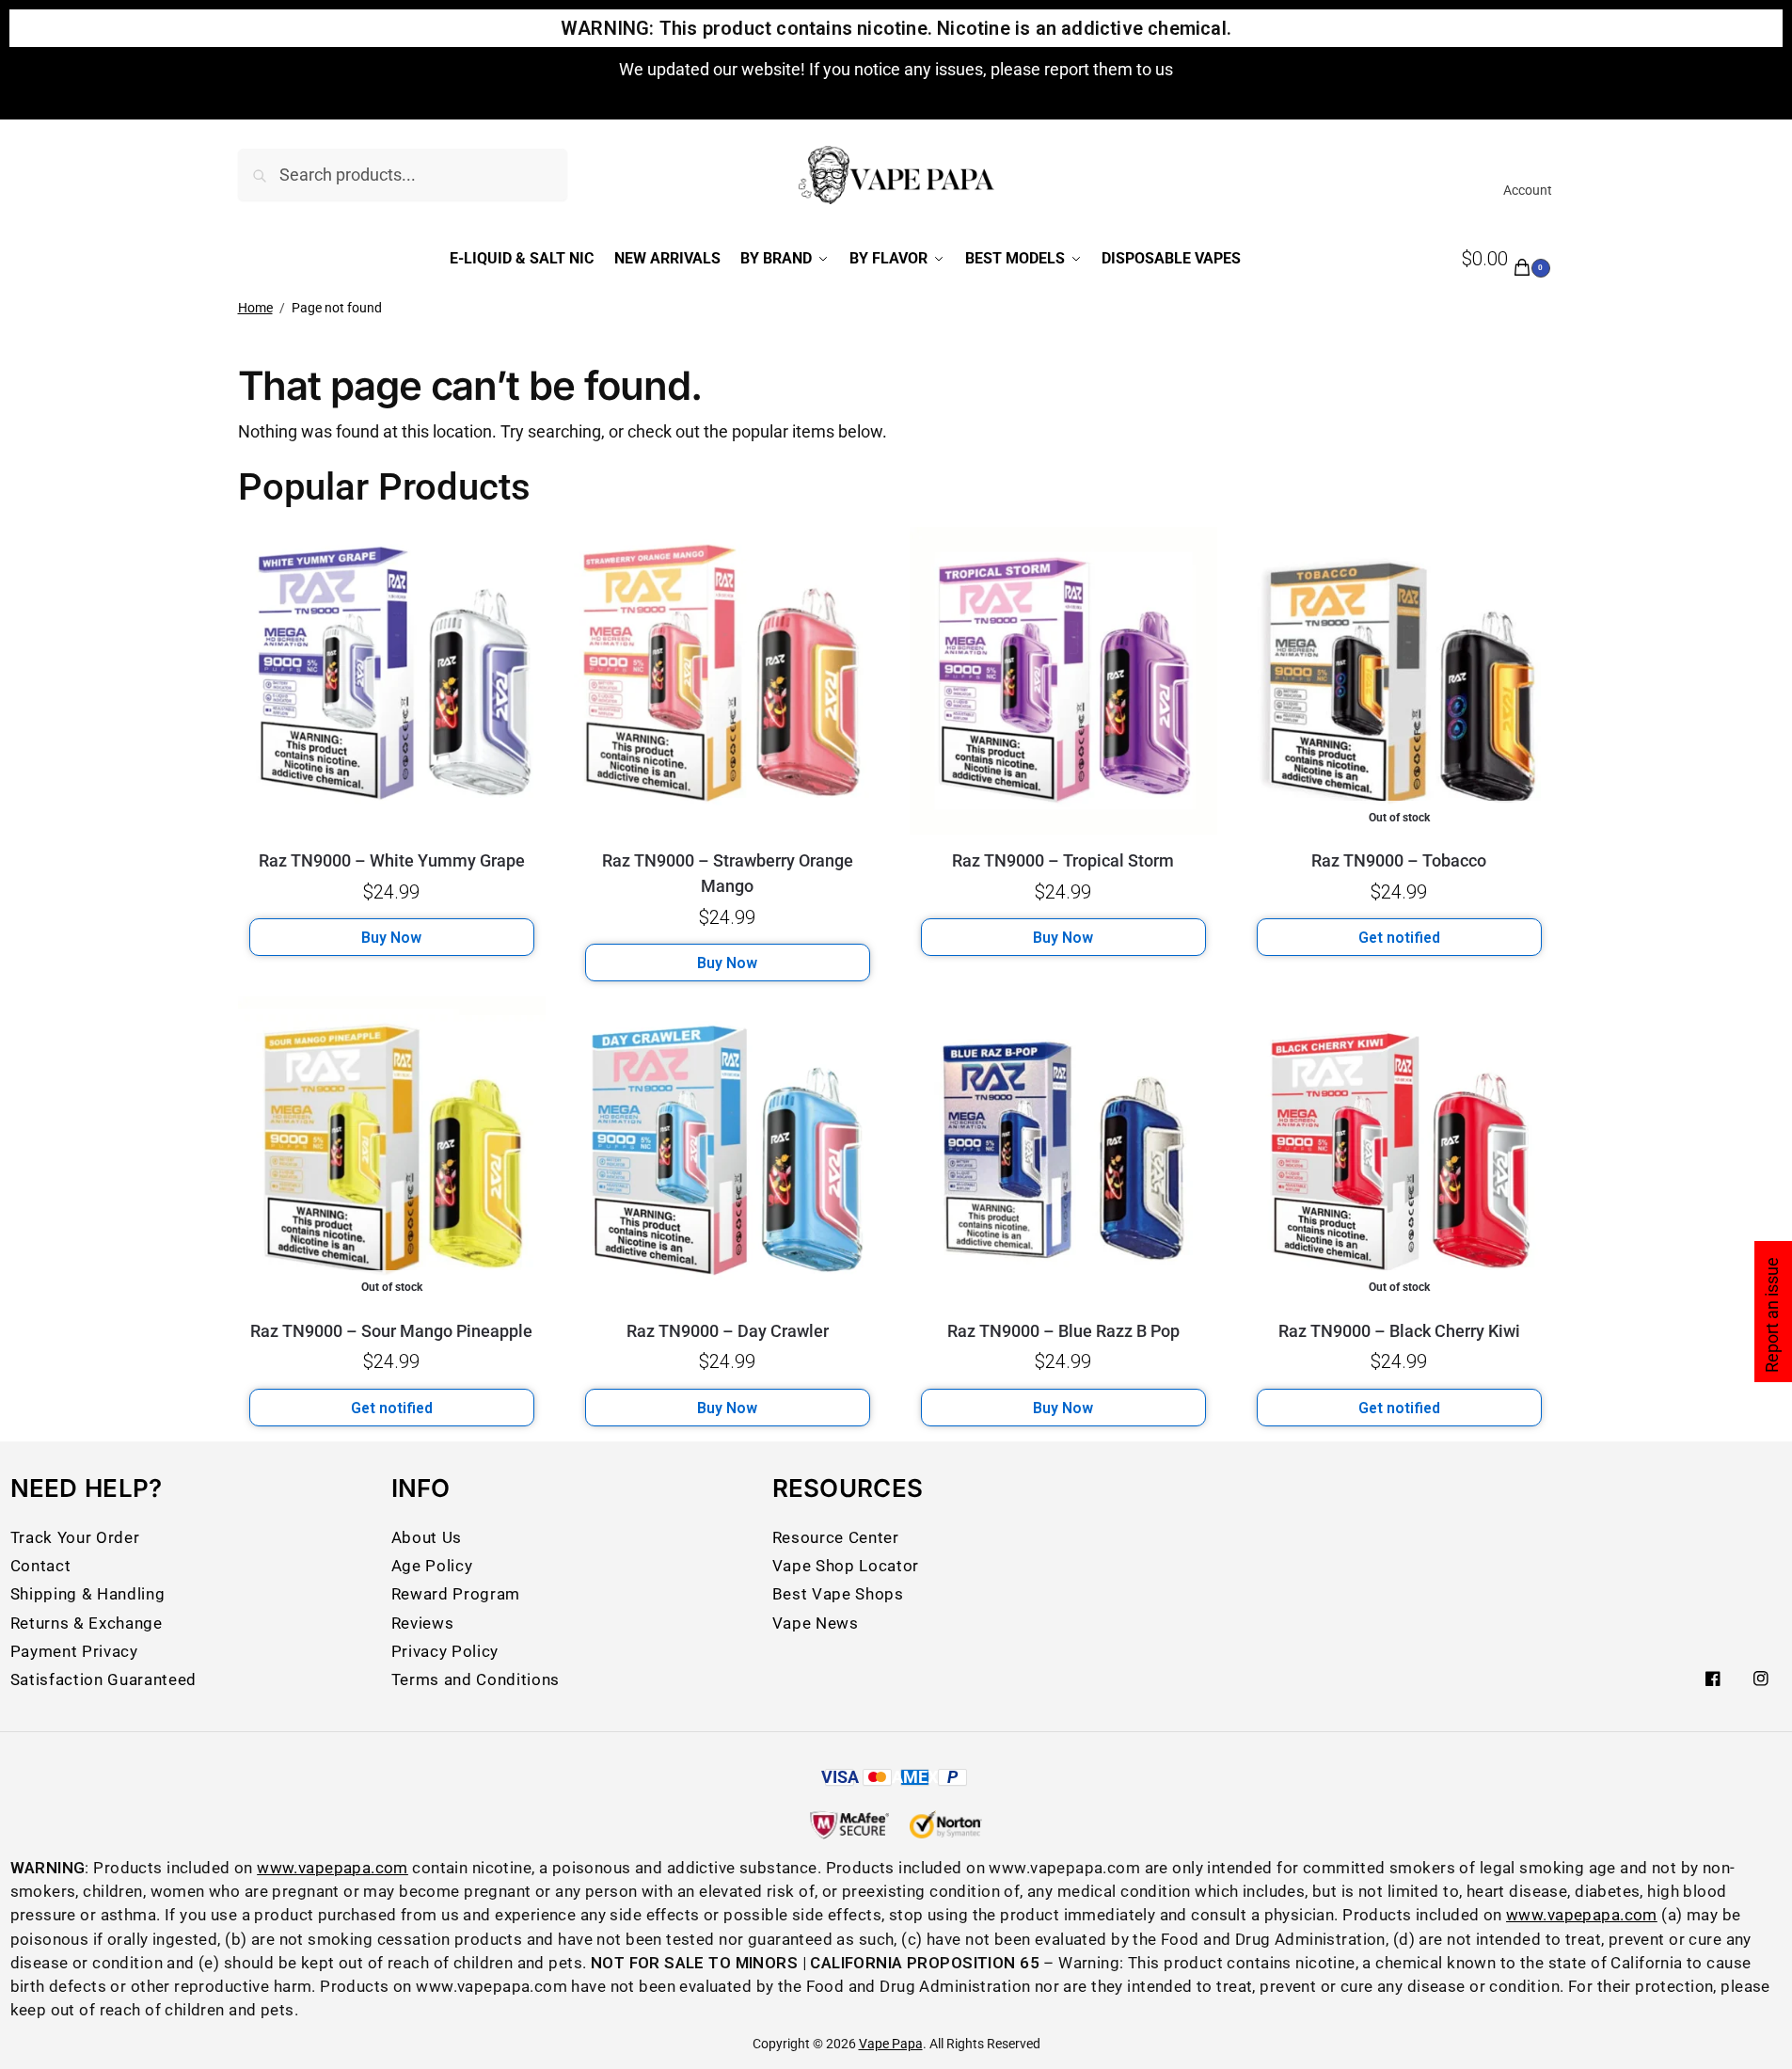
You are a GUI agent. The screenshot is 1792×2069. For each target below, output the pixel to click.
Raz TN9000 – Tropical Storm (1063, 860)
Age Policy (432, 1566)
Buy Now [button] (391, 938)
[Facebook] (1713, 1679)
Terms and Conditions (476, 1679)
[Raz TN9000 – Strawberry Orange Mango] (728, 681)
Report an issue (1772, 1315)
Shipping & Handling (88, 1594)
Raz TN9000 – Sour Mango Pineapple (391, 1331)
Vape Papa (891, 2044)
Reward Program (456, 1594)
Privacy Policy (445, 1651)
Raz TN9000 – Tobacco (1399, 860)
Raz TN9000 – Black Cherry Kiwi (1399, 1331)
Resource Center (836, 1537)
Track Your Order (75, 1537)
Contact (41, 1566)
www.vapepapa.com (333, 1868)
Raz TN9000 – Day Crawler (728, 1331)
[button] (1508, 260)
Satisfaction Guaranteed (104, 1679)
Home (255, 308)
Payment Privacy (74, 1651)
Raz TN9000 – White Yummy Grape (392, 860)
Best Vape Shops (838, 1594)
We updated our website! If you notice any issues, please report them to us (896, 69)
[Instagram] (1761, 1679)
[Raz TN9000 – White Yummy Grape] (392, 681)
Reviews (423, 1623)
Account (1528, 190)
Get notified (1399, 938)
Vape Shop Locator (846, 1566)
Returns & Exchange (87, 1623)
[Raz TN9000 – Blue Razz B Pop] (1063, 1150)
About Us (427, 1537)
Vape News (816, 1623)
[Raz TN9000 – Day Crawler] (728, 1150)
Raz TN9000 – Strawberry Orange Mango (728, 873)
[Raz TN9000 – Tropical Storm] (1063, 681)
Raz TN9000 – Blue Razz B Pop (1063, 1331)
